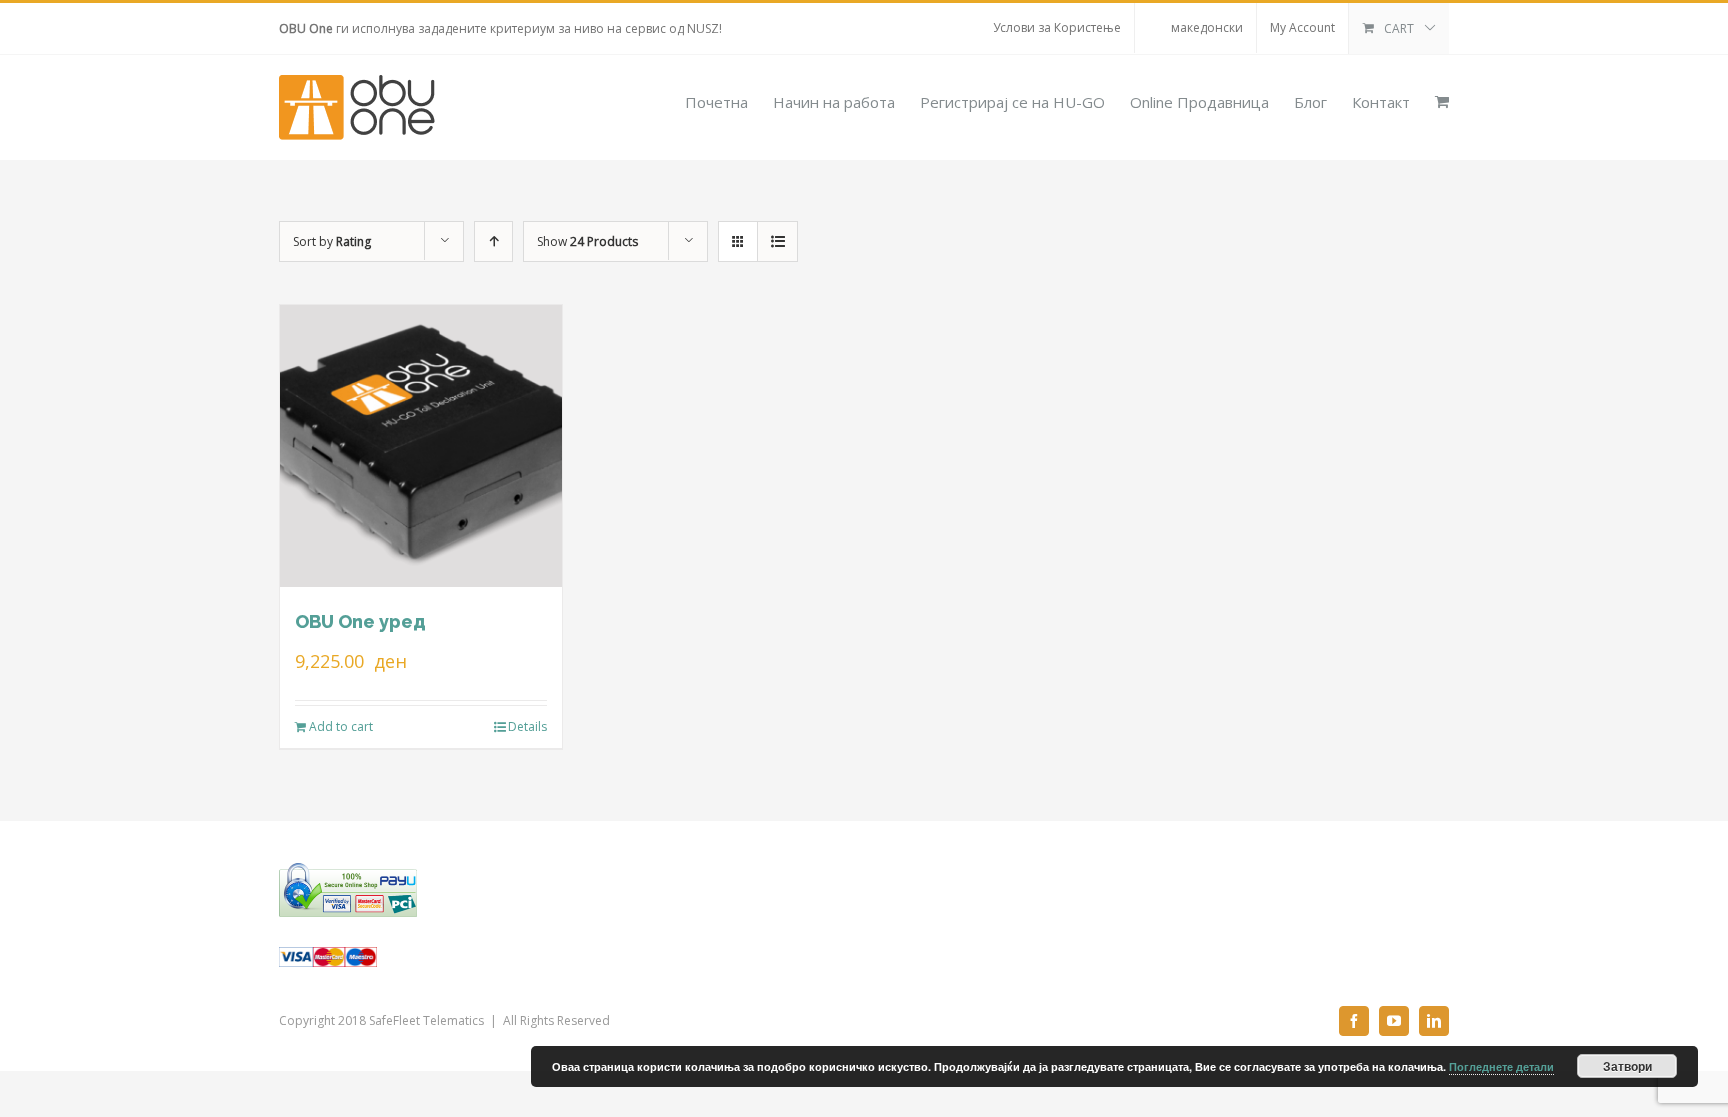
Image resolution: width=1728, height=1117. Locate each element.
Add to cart (341, 726)
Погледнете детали (1501, 1066)
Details (527, 726)
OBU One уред (360, 621)
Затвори (1627, 1066)
